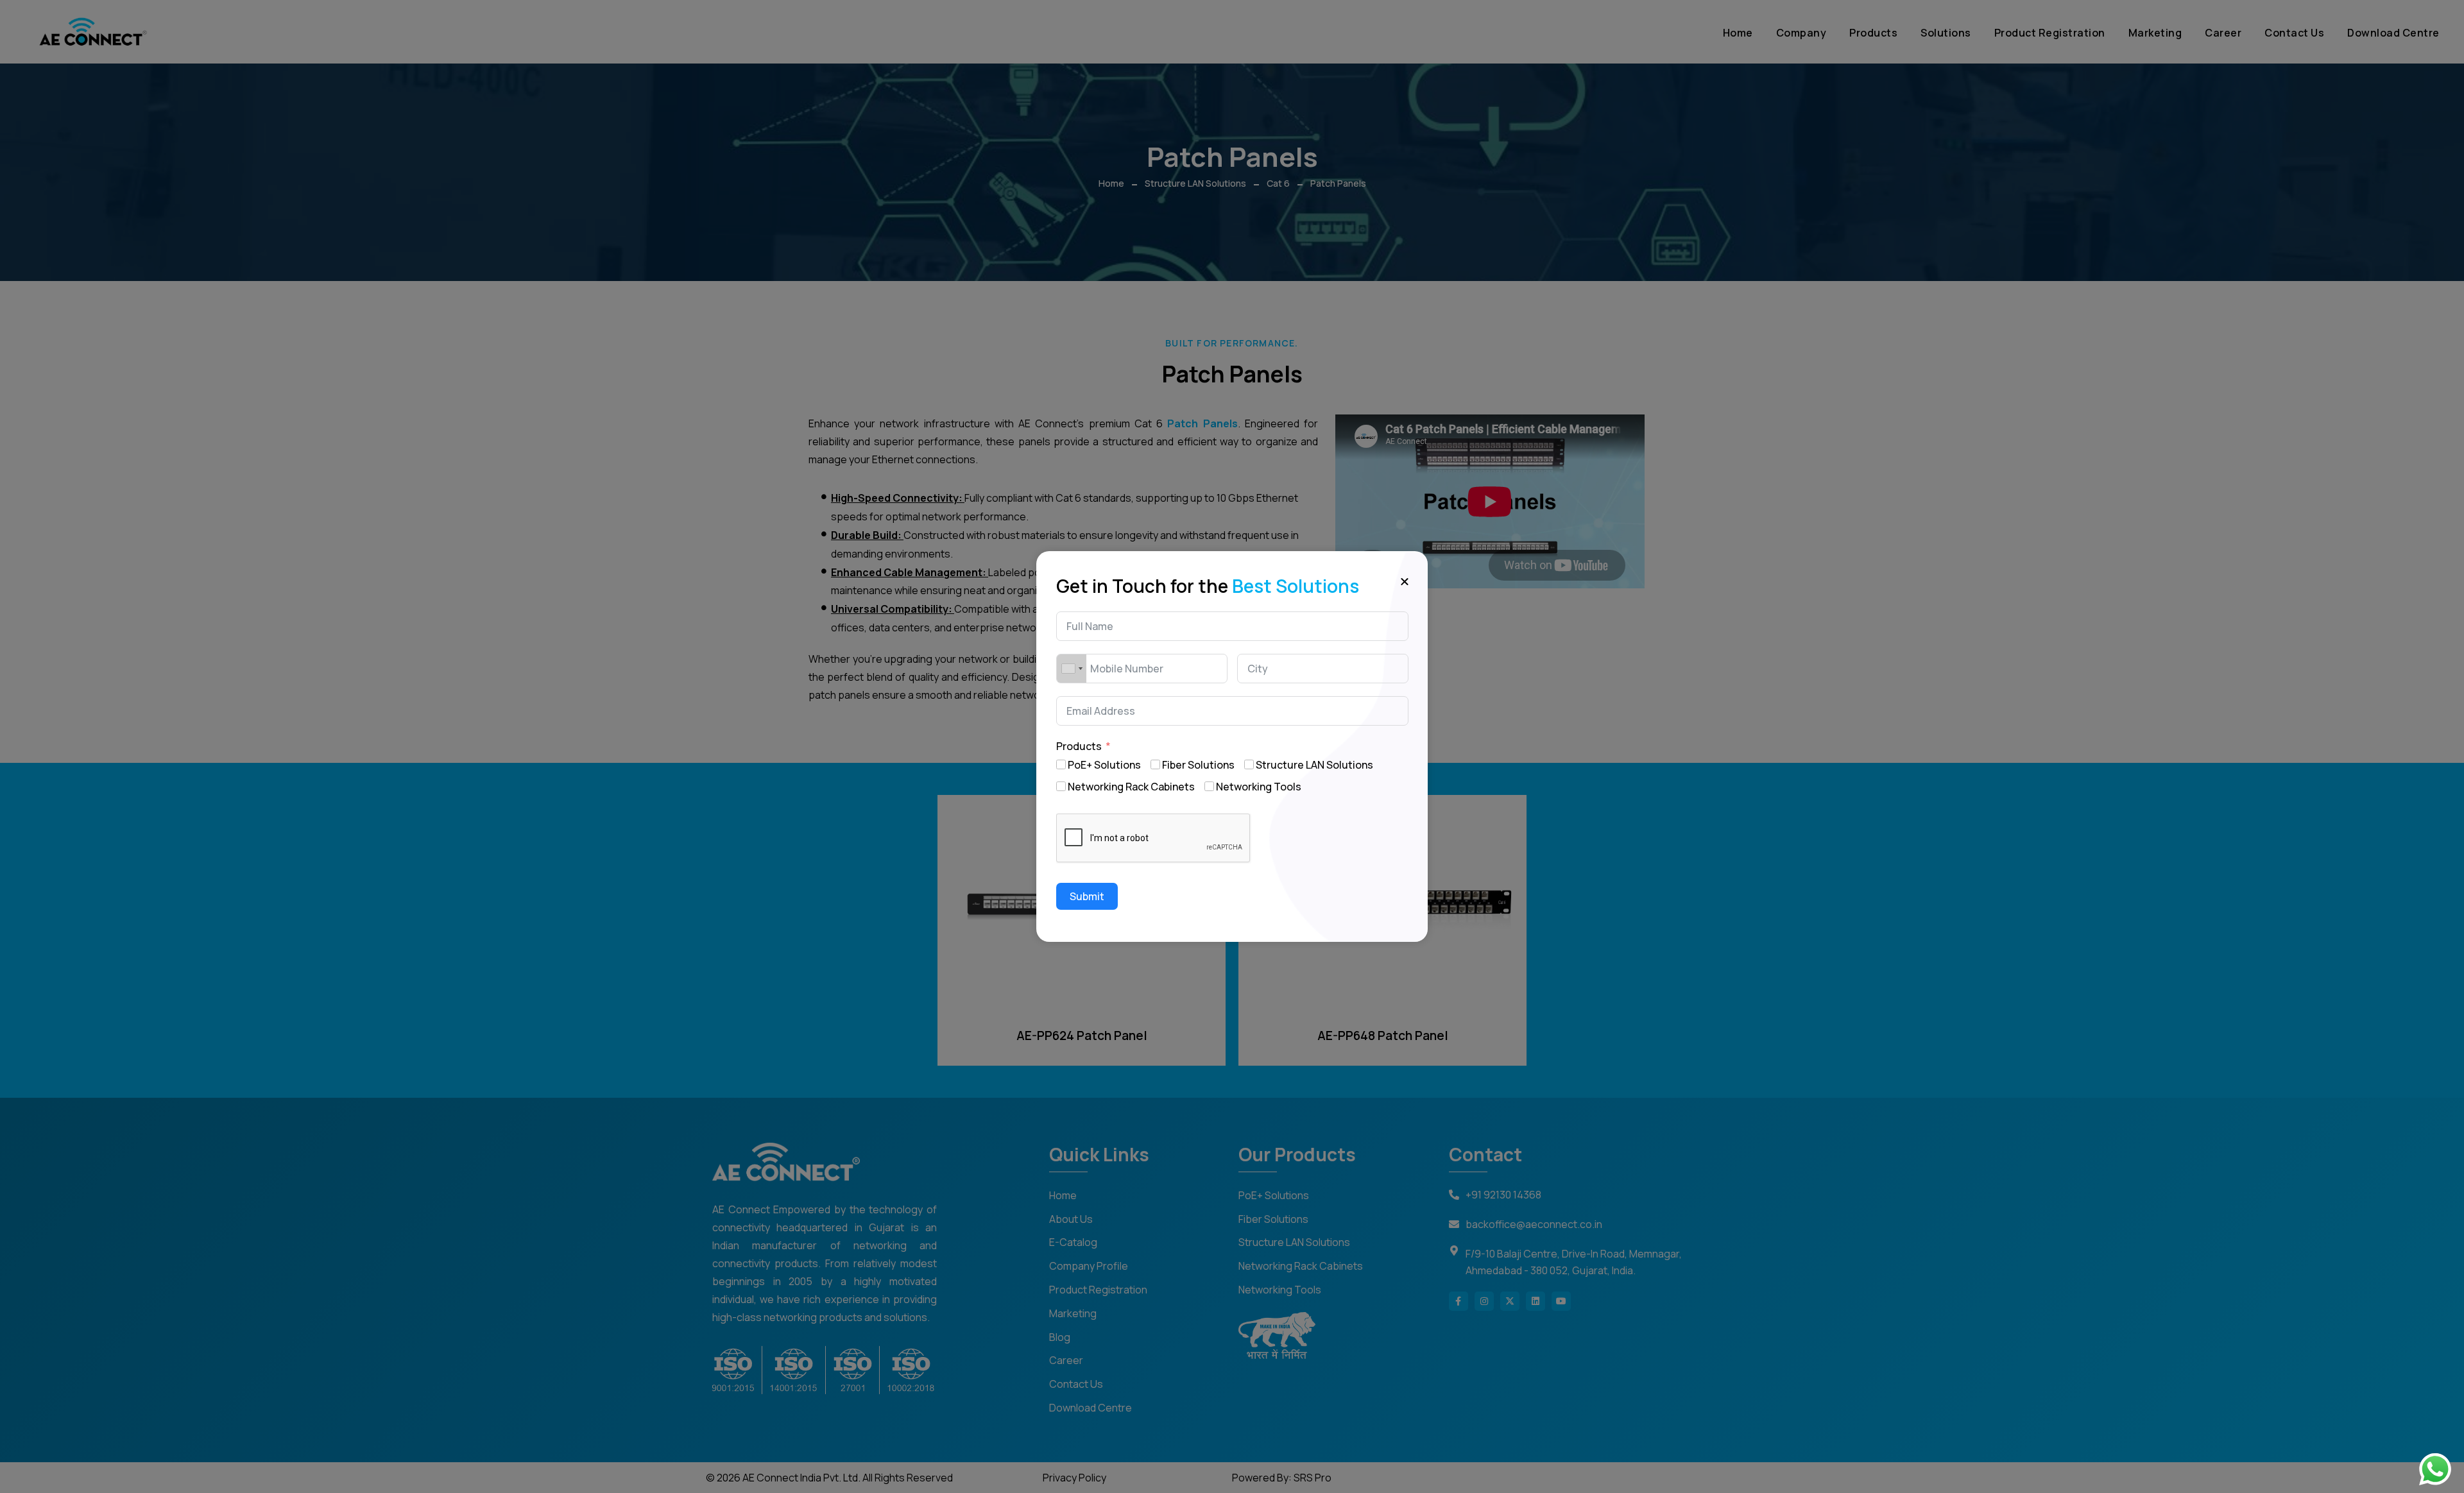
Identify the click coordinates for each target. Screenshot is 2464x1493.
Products (1079, 746)
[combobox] (1072, 669)
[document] (1232, 746)
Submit (1087, 896)
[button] (1405, 581)
